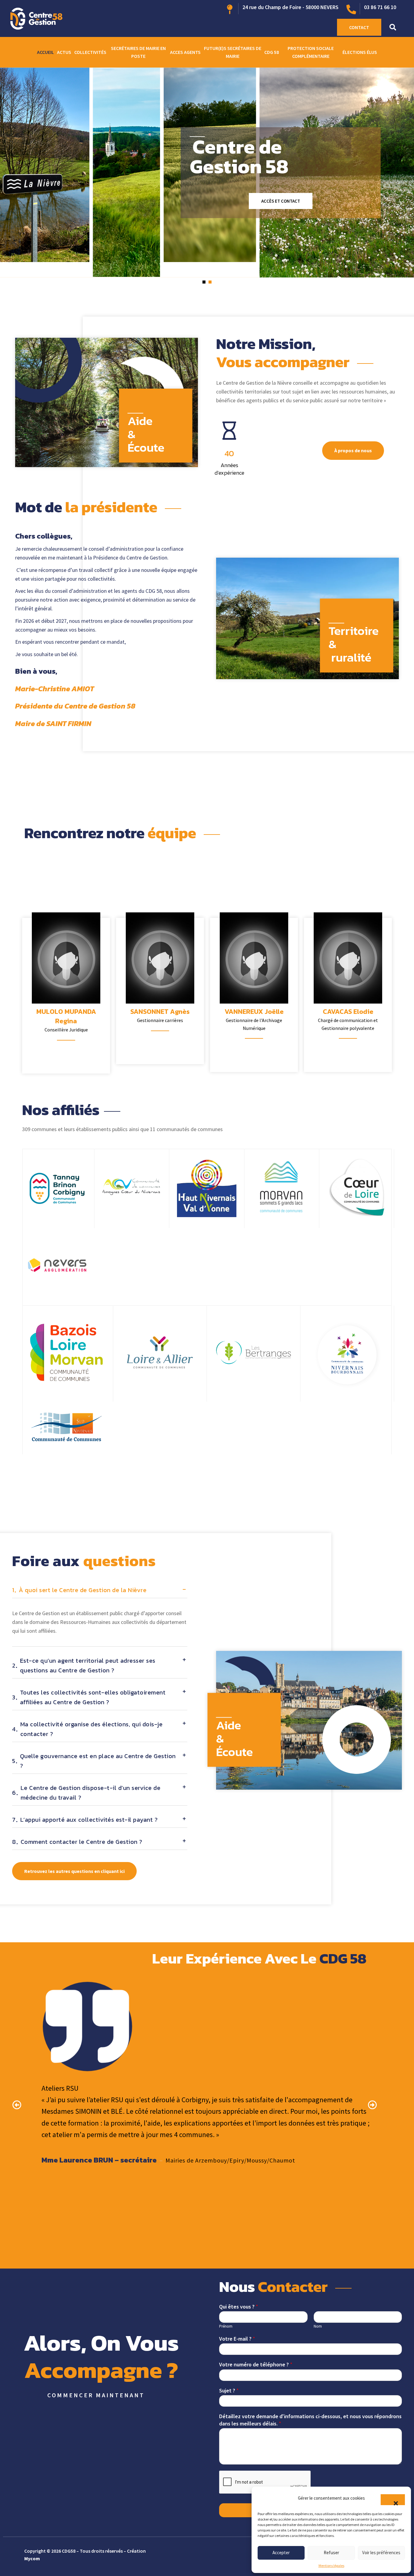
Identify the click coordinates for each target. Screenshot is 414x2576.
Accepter (281, 2553)
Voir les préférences (381, 2553)
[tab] (100, 1592)
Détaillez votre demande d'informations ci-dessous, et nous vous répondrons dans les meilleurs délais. (310, 2420)
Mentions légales (331, 2566)
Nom (318, 2326)
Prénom (226, 2326)
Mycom (32, 2558)
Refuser (331, 2553)
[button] (393, 2500)
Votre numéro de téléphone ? (256, 2364)
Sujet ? (229, 2390)
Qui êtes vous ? (239, 2307)
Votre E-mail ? (237, 2339)
